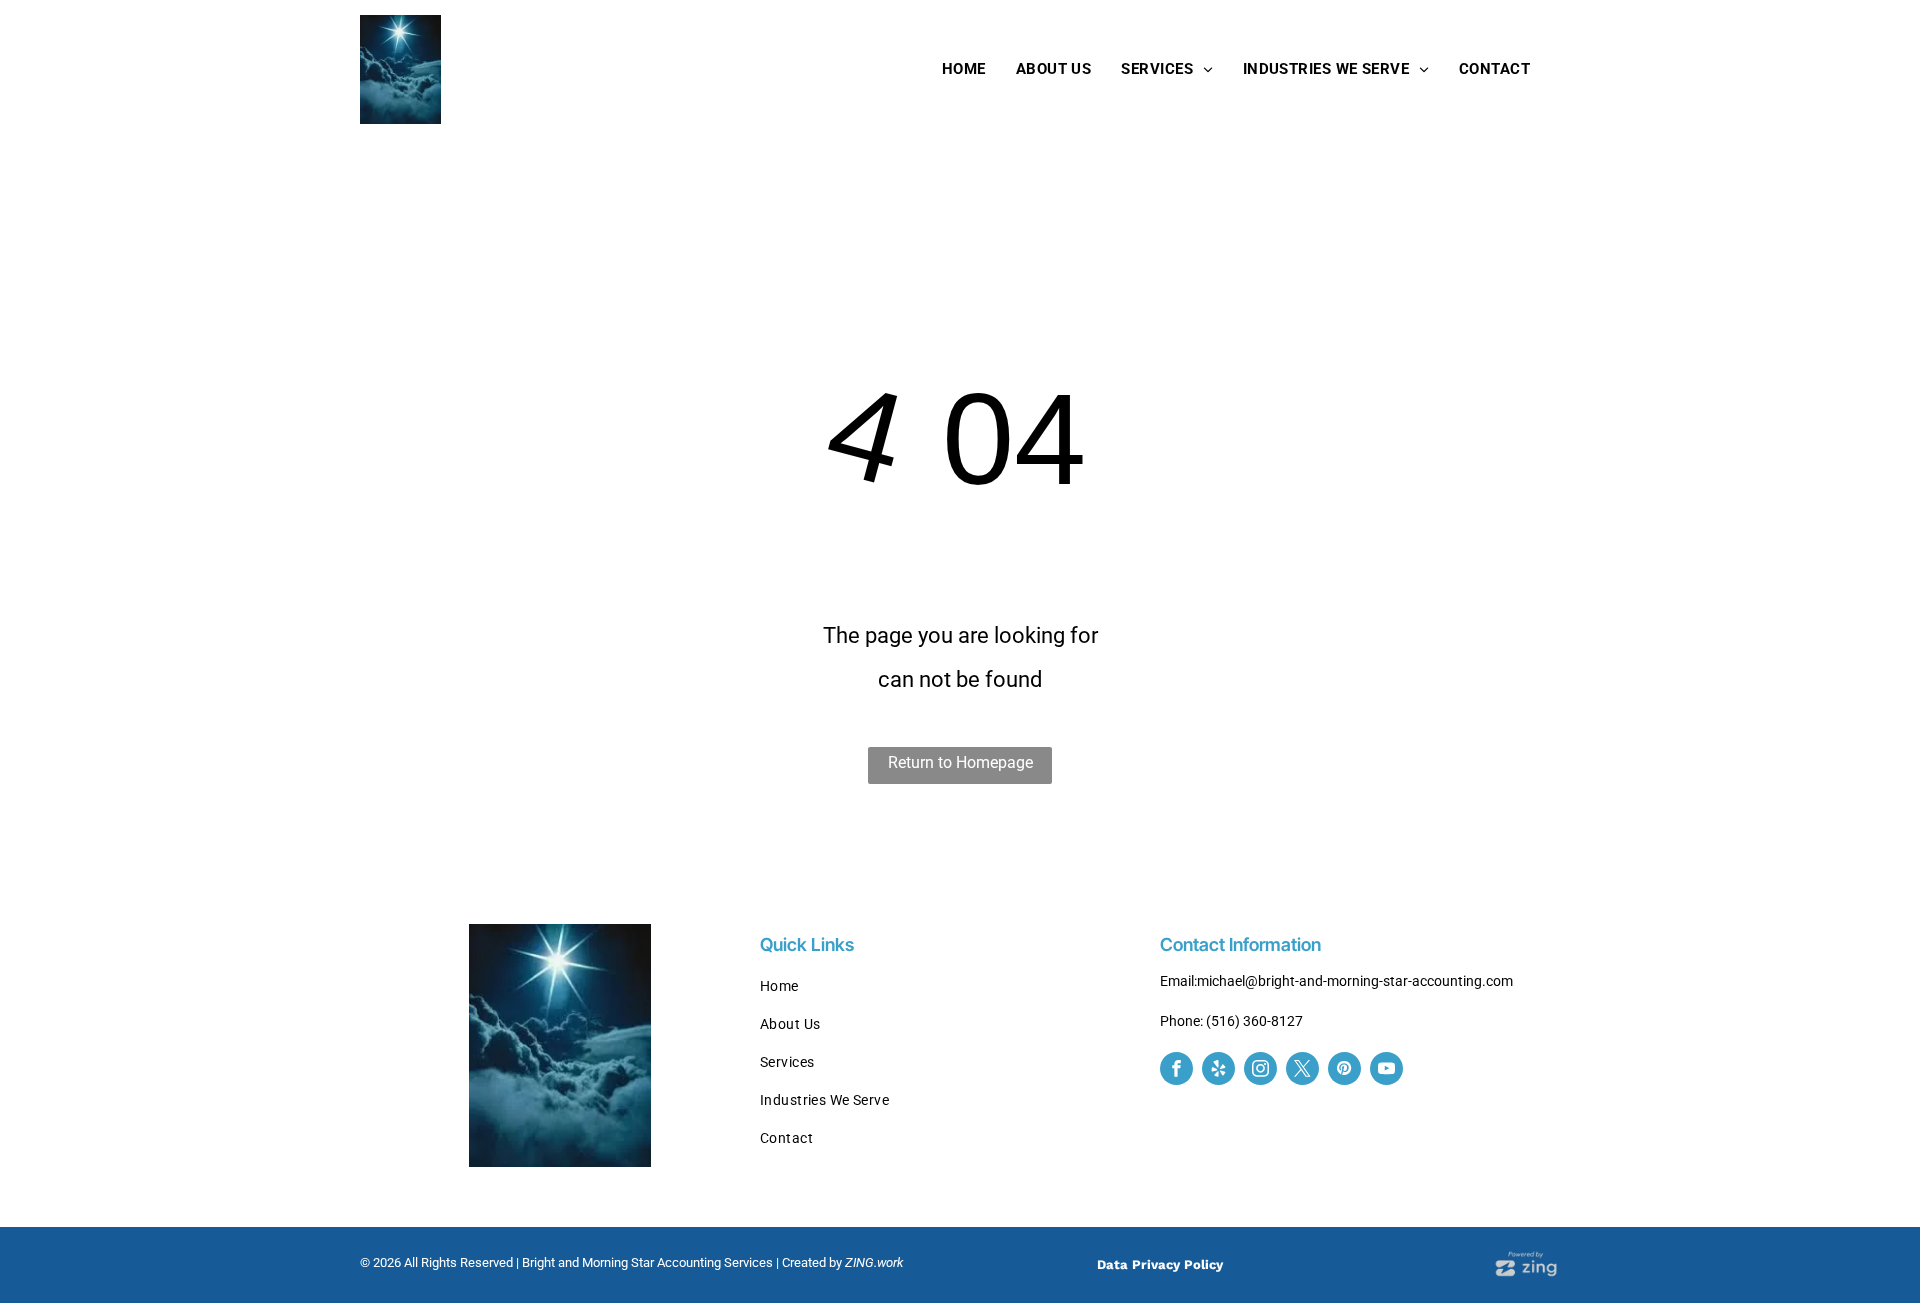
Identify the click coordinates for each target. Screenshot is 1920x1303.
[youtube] (1386, 1071)
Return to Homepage (960, 762)
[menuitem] (964, 69)
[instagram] (1260, 1071)
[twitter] (1302, 1071)
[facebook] (1176, 1071)
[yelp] (1218, 1071)
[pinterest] (1344, 1071)
